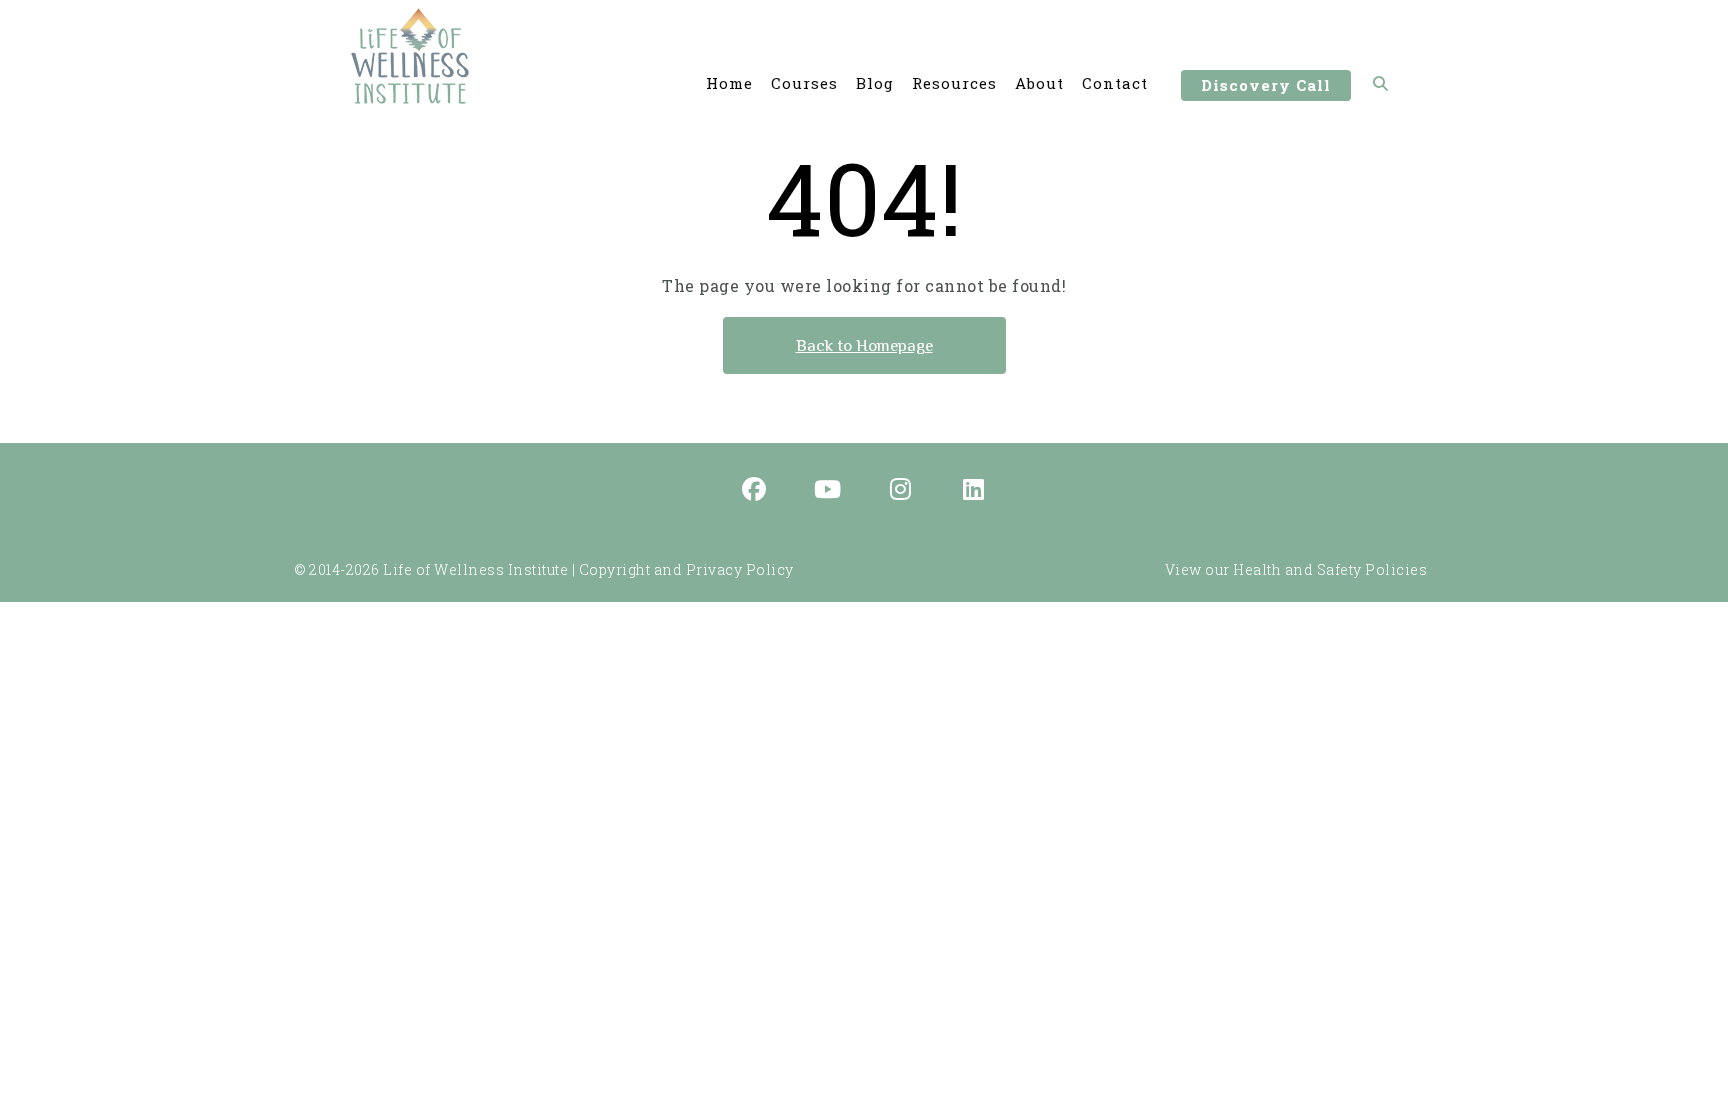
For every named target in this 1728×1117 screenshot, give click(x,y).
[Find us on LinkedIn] (974, 491)
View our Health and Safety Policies (1296, 569)
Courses (804, 83)
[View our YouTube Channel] (828, 491)
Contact (1115, 83)
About (1039, 83)
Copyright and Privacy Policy (686, 569)
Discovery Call (1266, 85)
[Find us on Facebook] (755, 491)
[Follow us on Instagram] (901, 491)
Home (729, 83)
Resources (954, 83)
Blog (875, 83)
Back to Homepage (864, 345)
